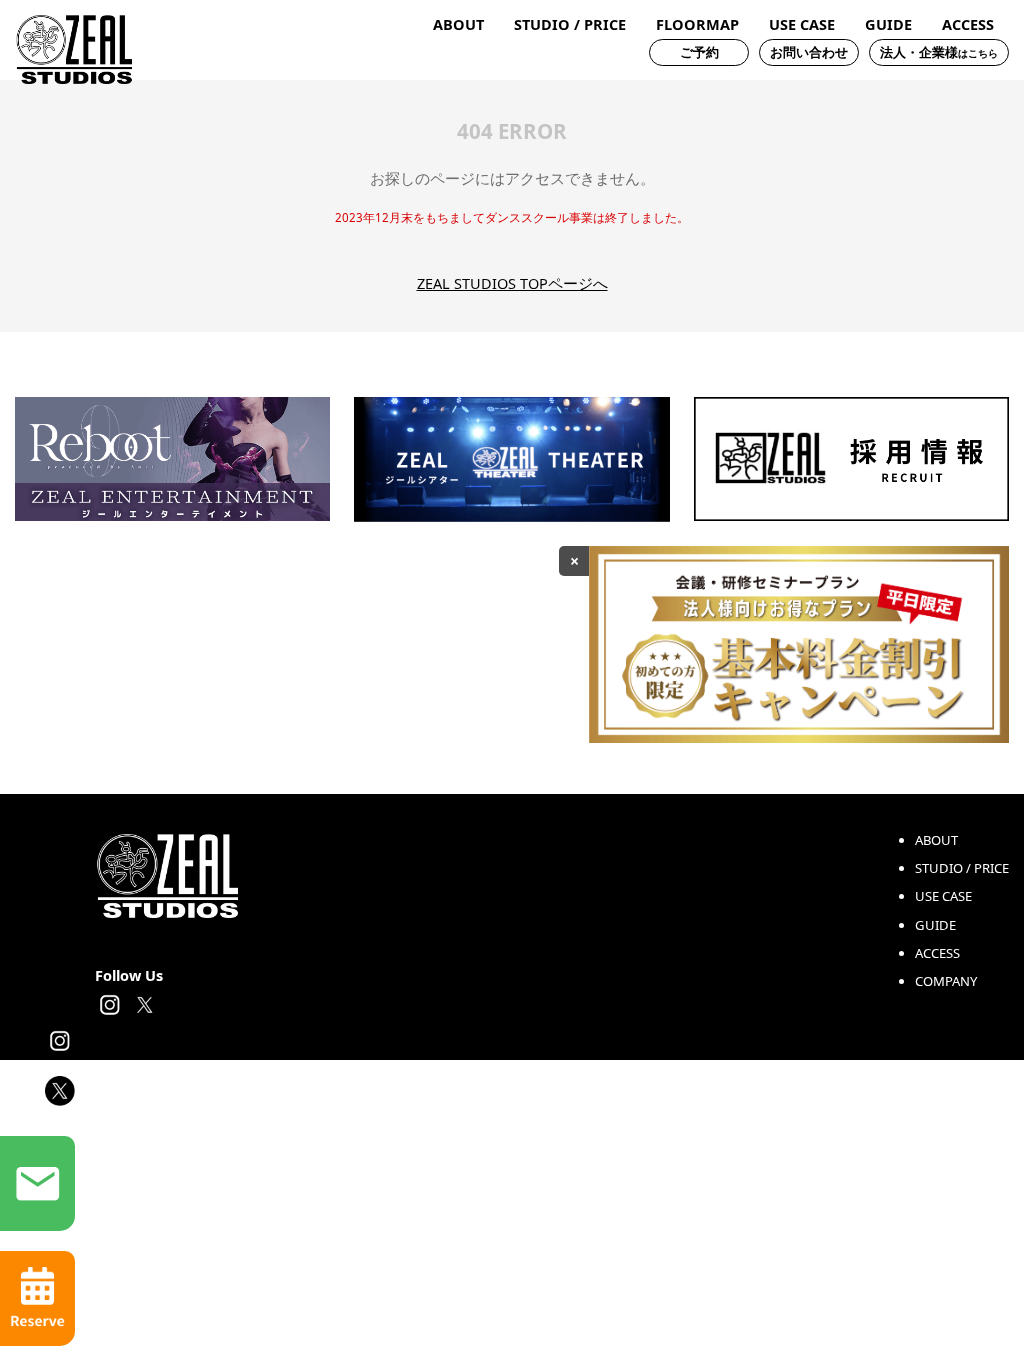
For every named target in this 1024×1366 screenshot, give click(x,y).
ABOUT (458, 24)
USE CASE (802, 24)
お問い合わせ (809, 52)
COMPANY (946, 981)
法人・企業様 (939, 52)
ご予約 (699, 52)
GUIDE (888, 24)
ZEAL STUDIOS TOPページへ (512, 283)
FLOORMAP (697, 24)
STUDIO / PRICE (570, 24)
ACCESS (968, 24)
